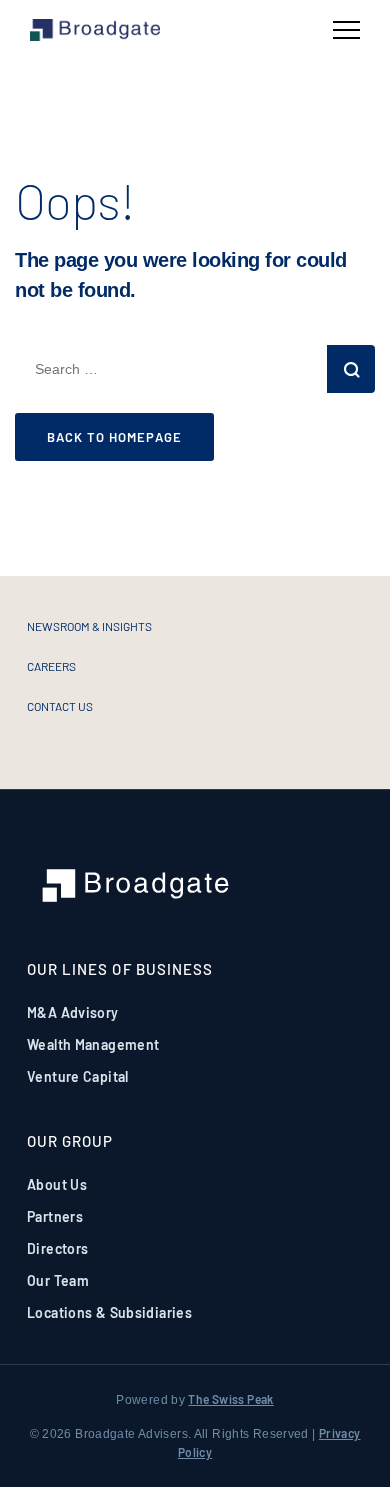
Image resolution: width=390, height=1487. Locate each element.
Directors (57, 1248)
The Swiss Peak (230, 1399)
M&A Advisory (73, 1012)
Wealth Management (93, 1044)
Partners (55, 1216)
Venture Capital (78, 1076)
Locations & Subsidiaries (109, 1312)
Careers (51, 666)
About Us (57, 1184)
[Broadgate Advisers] (95, 30)
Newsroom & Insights (89, 626)
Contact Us (60, 706)
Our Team (58, 1280)
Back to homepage (114, 437)
